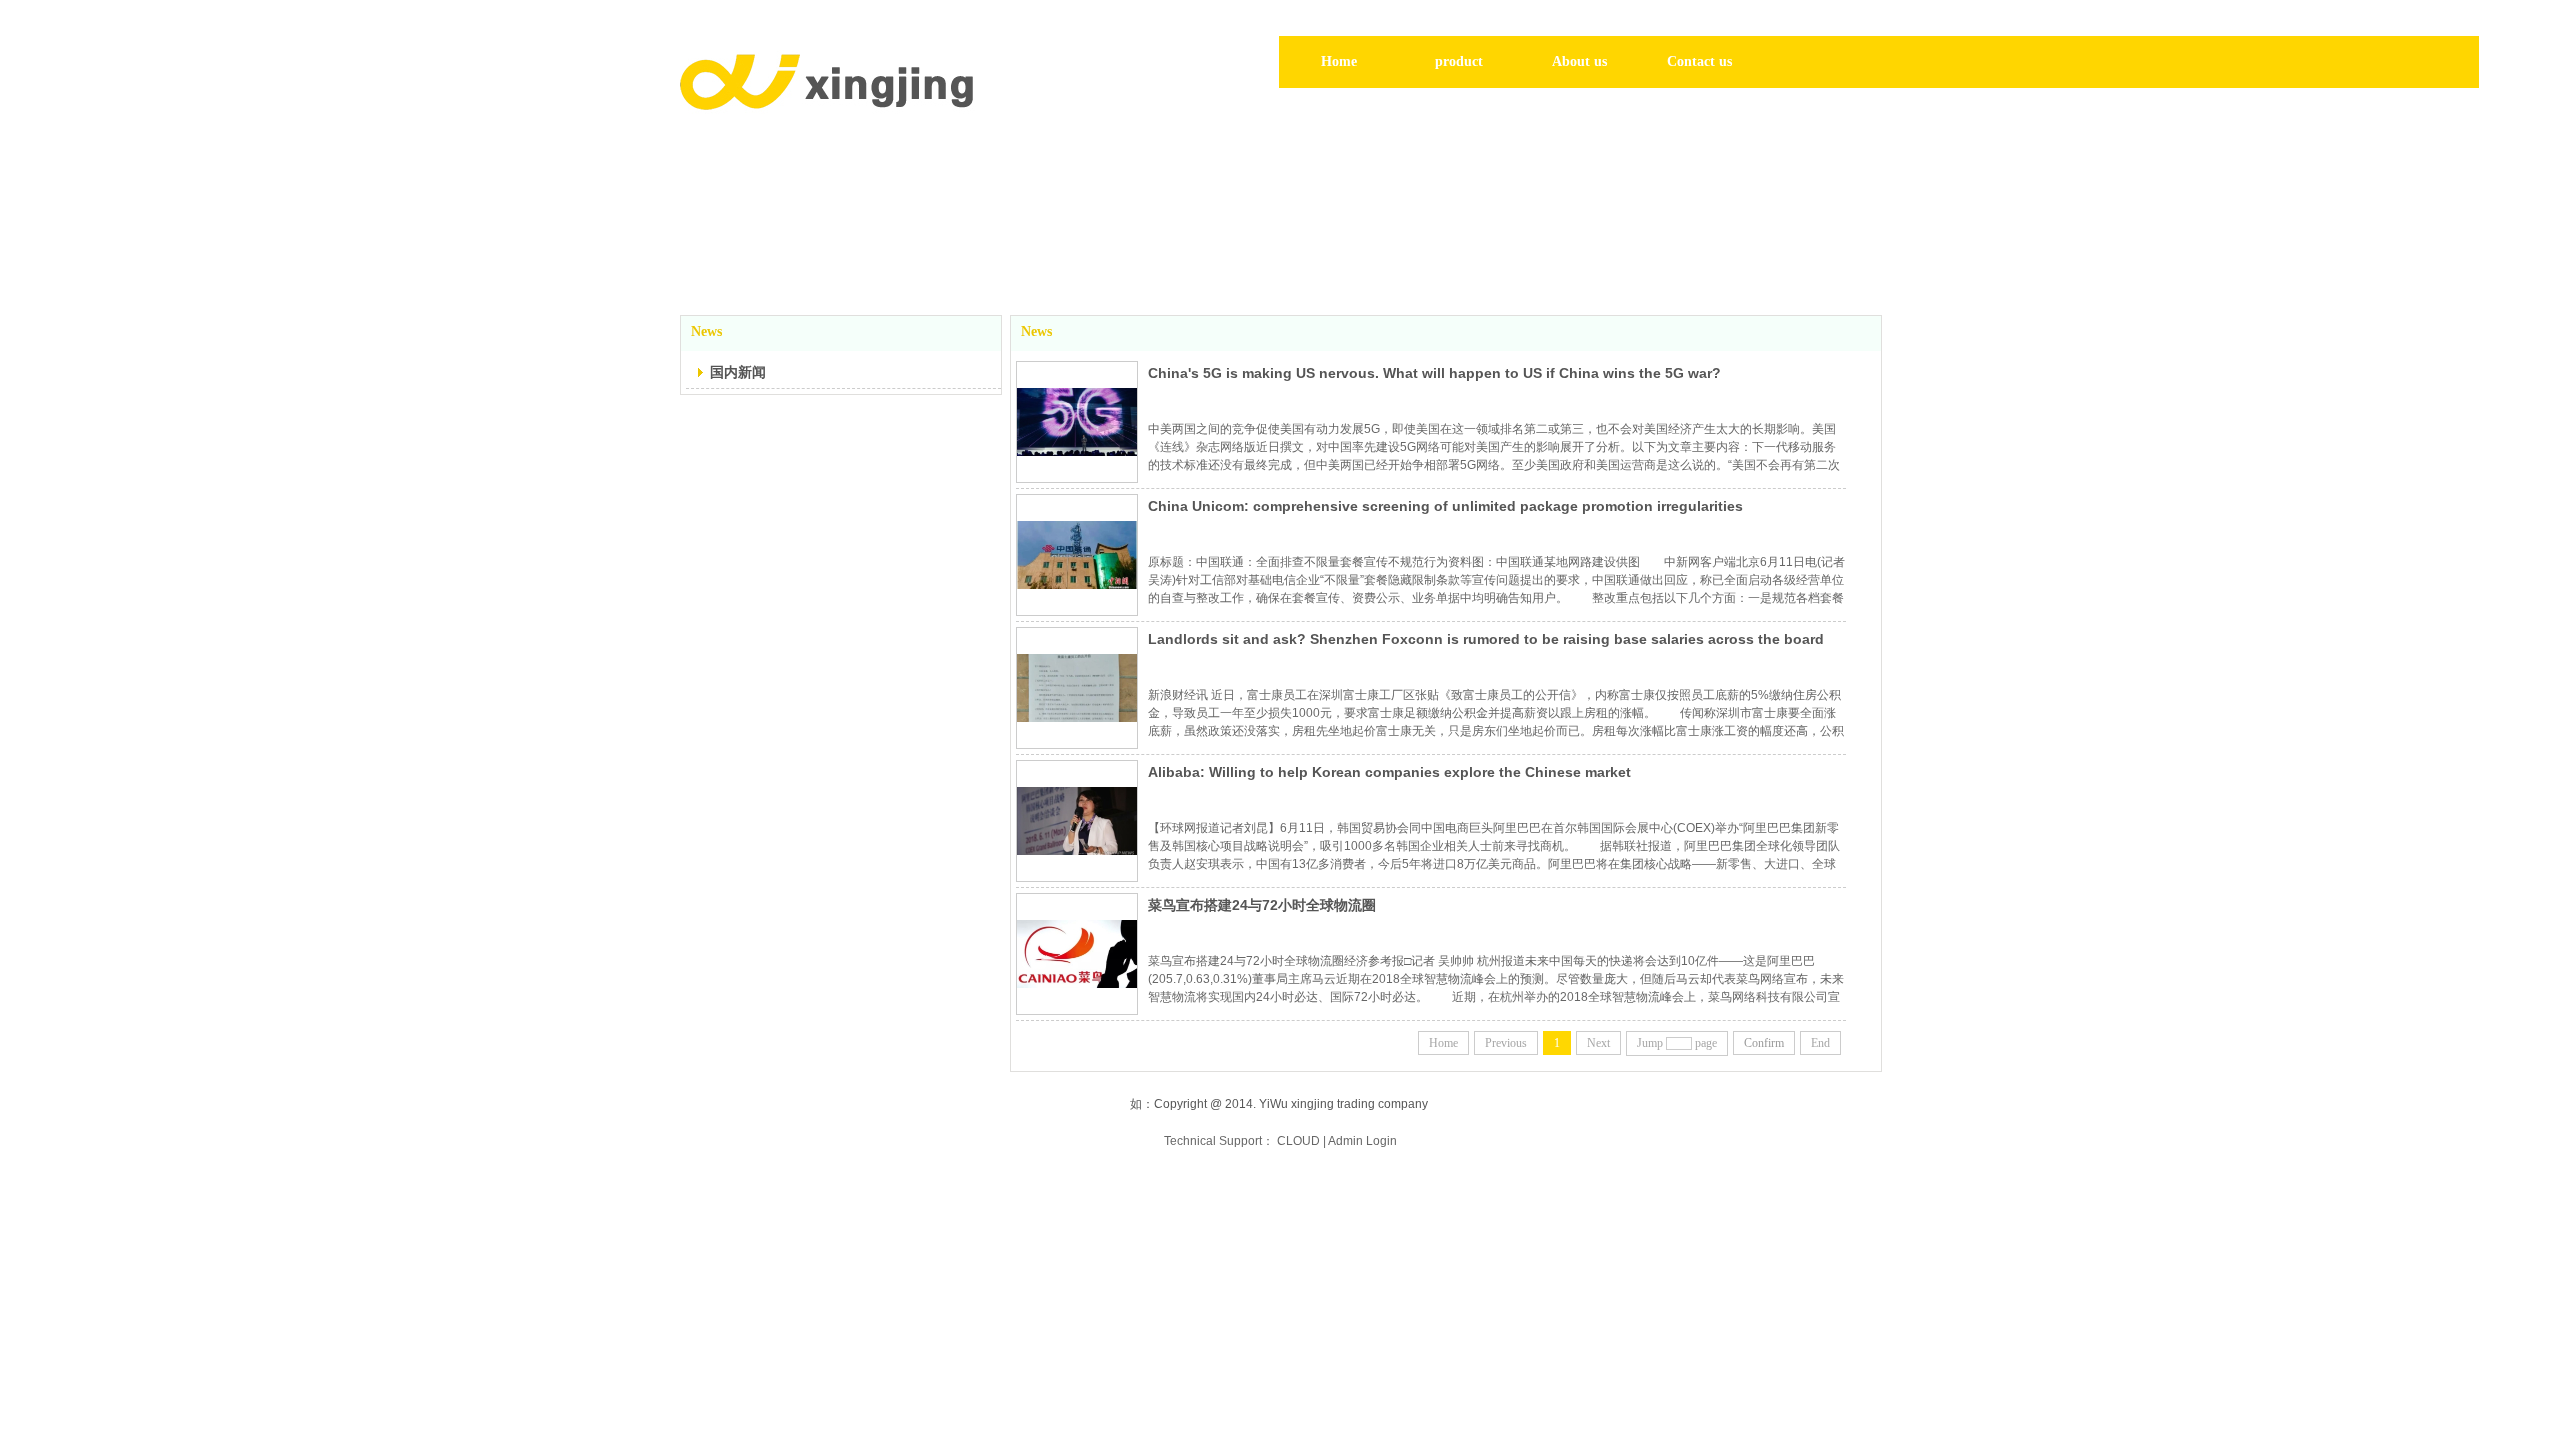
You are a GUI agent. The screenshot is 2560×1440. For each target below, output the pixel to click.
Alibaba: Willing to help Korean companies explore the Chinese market (1389, 772)
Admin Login (1362, 1141)
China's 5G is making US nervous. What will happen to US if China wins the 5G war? (1434, 373)
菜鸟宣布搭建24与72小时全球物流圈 (1262, 905)
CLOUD (1298, 1141)
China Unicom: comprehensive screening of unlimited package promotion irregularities (1445, 506)
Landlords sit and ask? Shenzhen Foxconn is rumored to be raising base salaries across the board (1486, 639)
